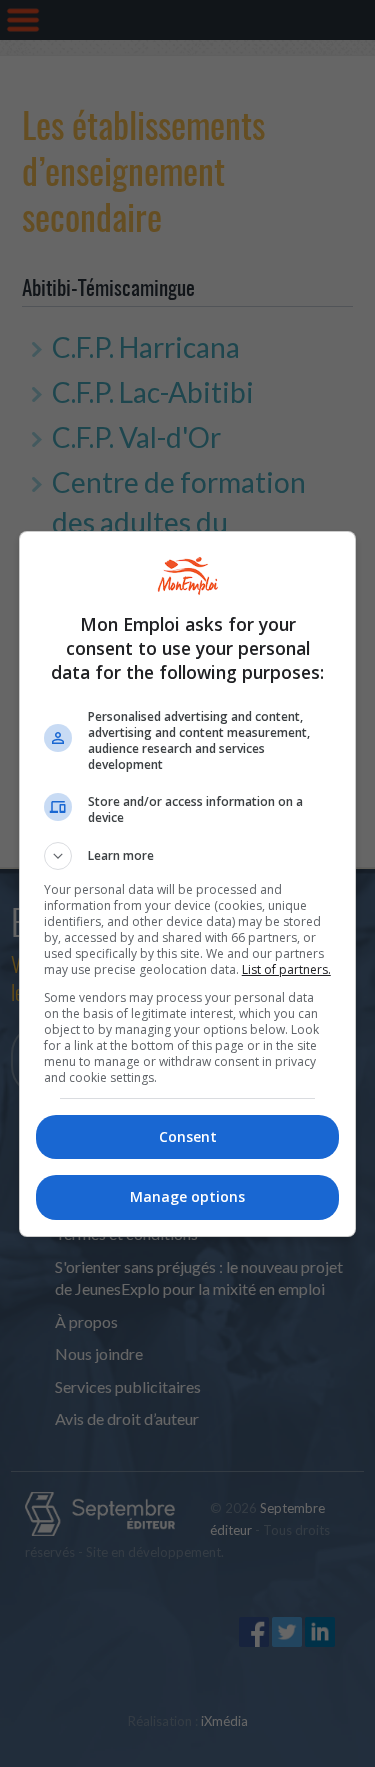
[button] (188, 856)
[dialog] (188, 884)
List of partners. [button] (286, 969)
